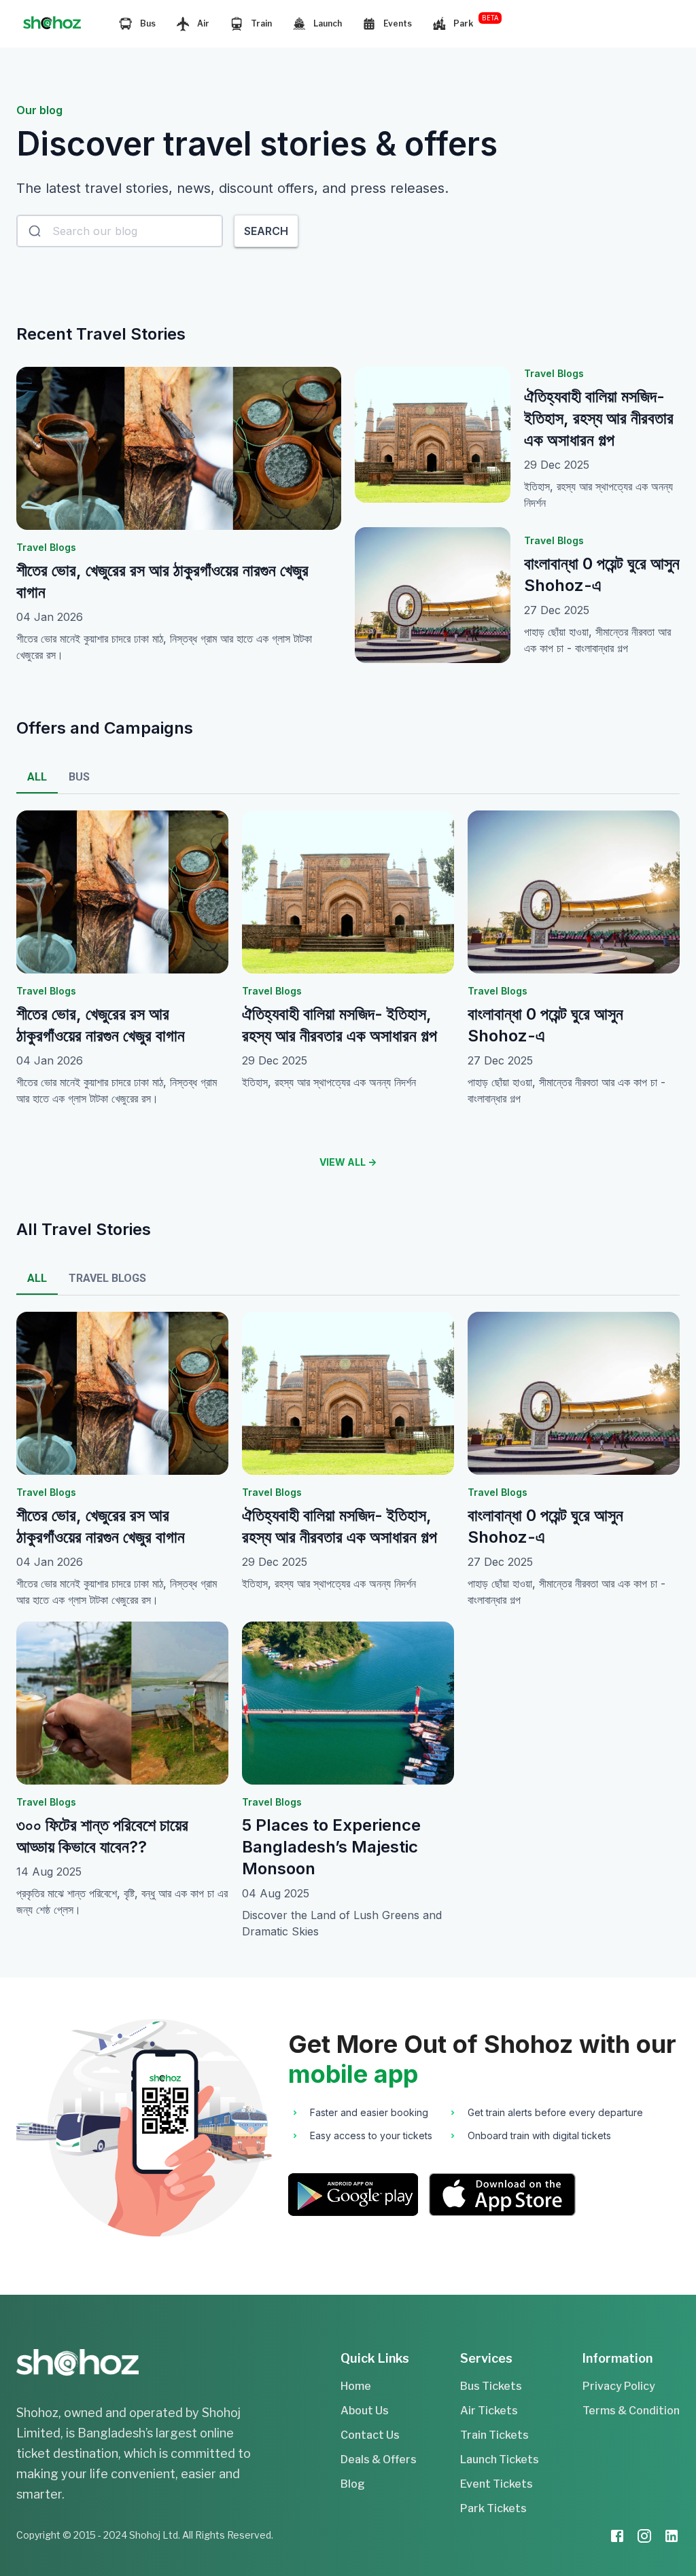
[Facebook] (617, 2538)
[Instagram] (644, 2538)
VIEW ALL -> (348, 1162)
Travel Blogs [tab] (107, 1278)
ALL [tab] (37, 777)
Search (266, 231)
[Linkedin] (672, 2538)
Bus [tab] (79, 777)
